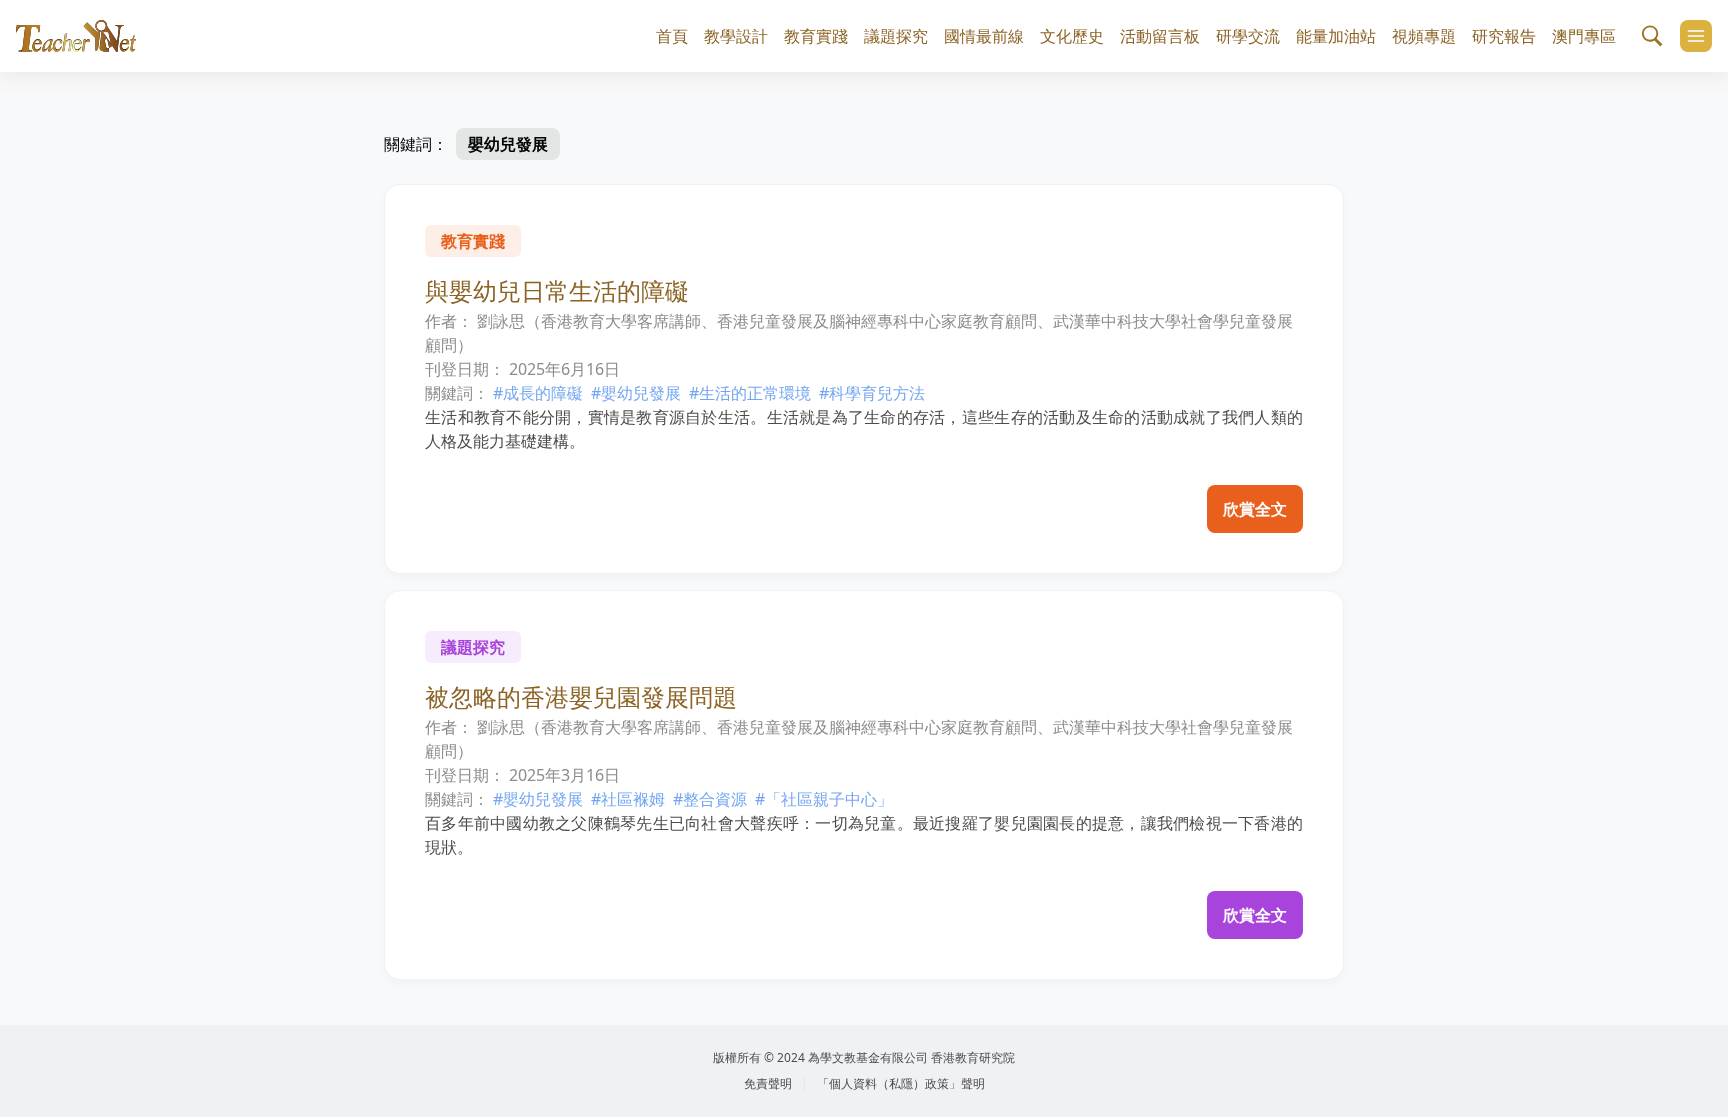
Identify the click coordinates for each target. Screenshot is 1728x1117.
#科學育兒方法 (872, 393)
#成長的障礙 (538, 393)
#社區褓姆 (628, 799)
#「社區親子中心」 (824, 799)
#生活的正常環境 (750, 393)
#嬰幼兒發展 (636, 393)
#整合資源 (710, 799)
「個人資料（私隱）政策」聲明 (901, 1083)
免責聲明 (768, 1083)
